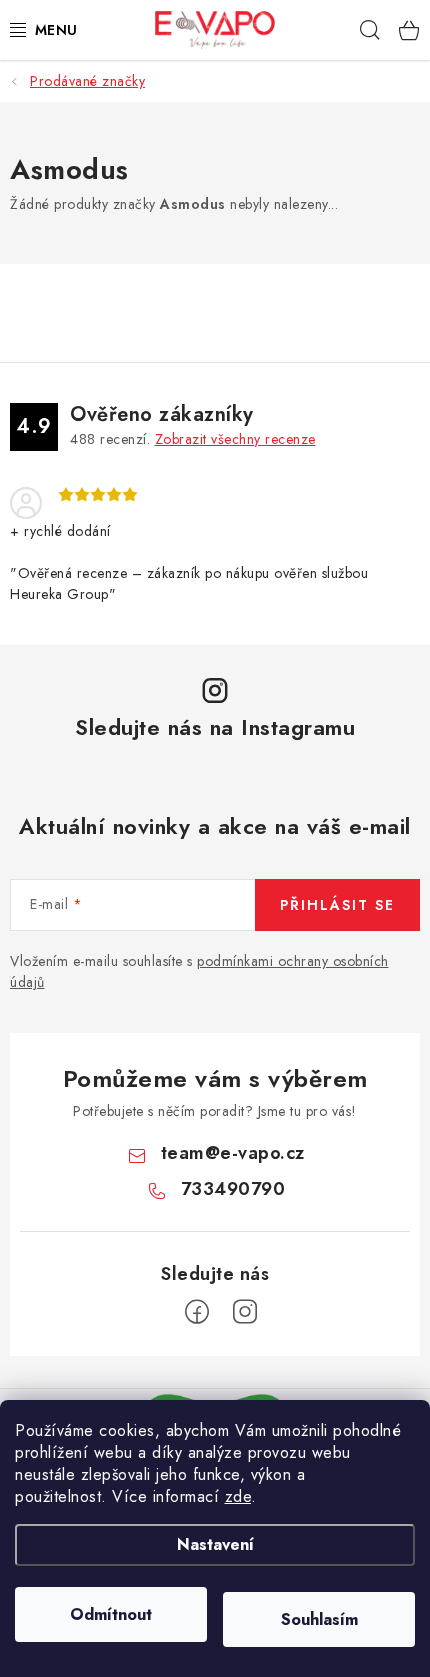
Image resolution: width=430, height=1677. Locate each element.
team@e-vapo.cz (233, 1153)
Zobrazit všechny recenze (235, 439)
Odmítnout (111, 1614)
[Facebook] (197, 1312)
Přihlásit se (337, 905)
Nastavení (215, 1544)
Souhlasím (319, 1619)
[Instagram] (245, 1312)
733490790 (233, 1189)
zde (238, 1496)
